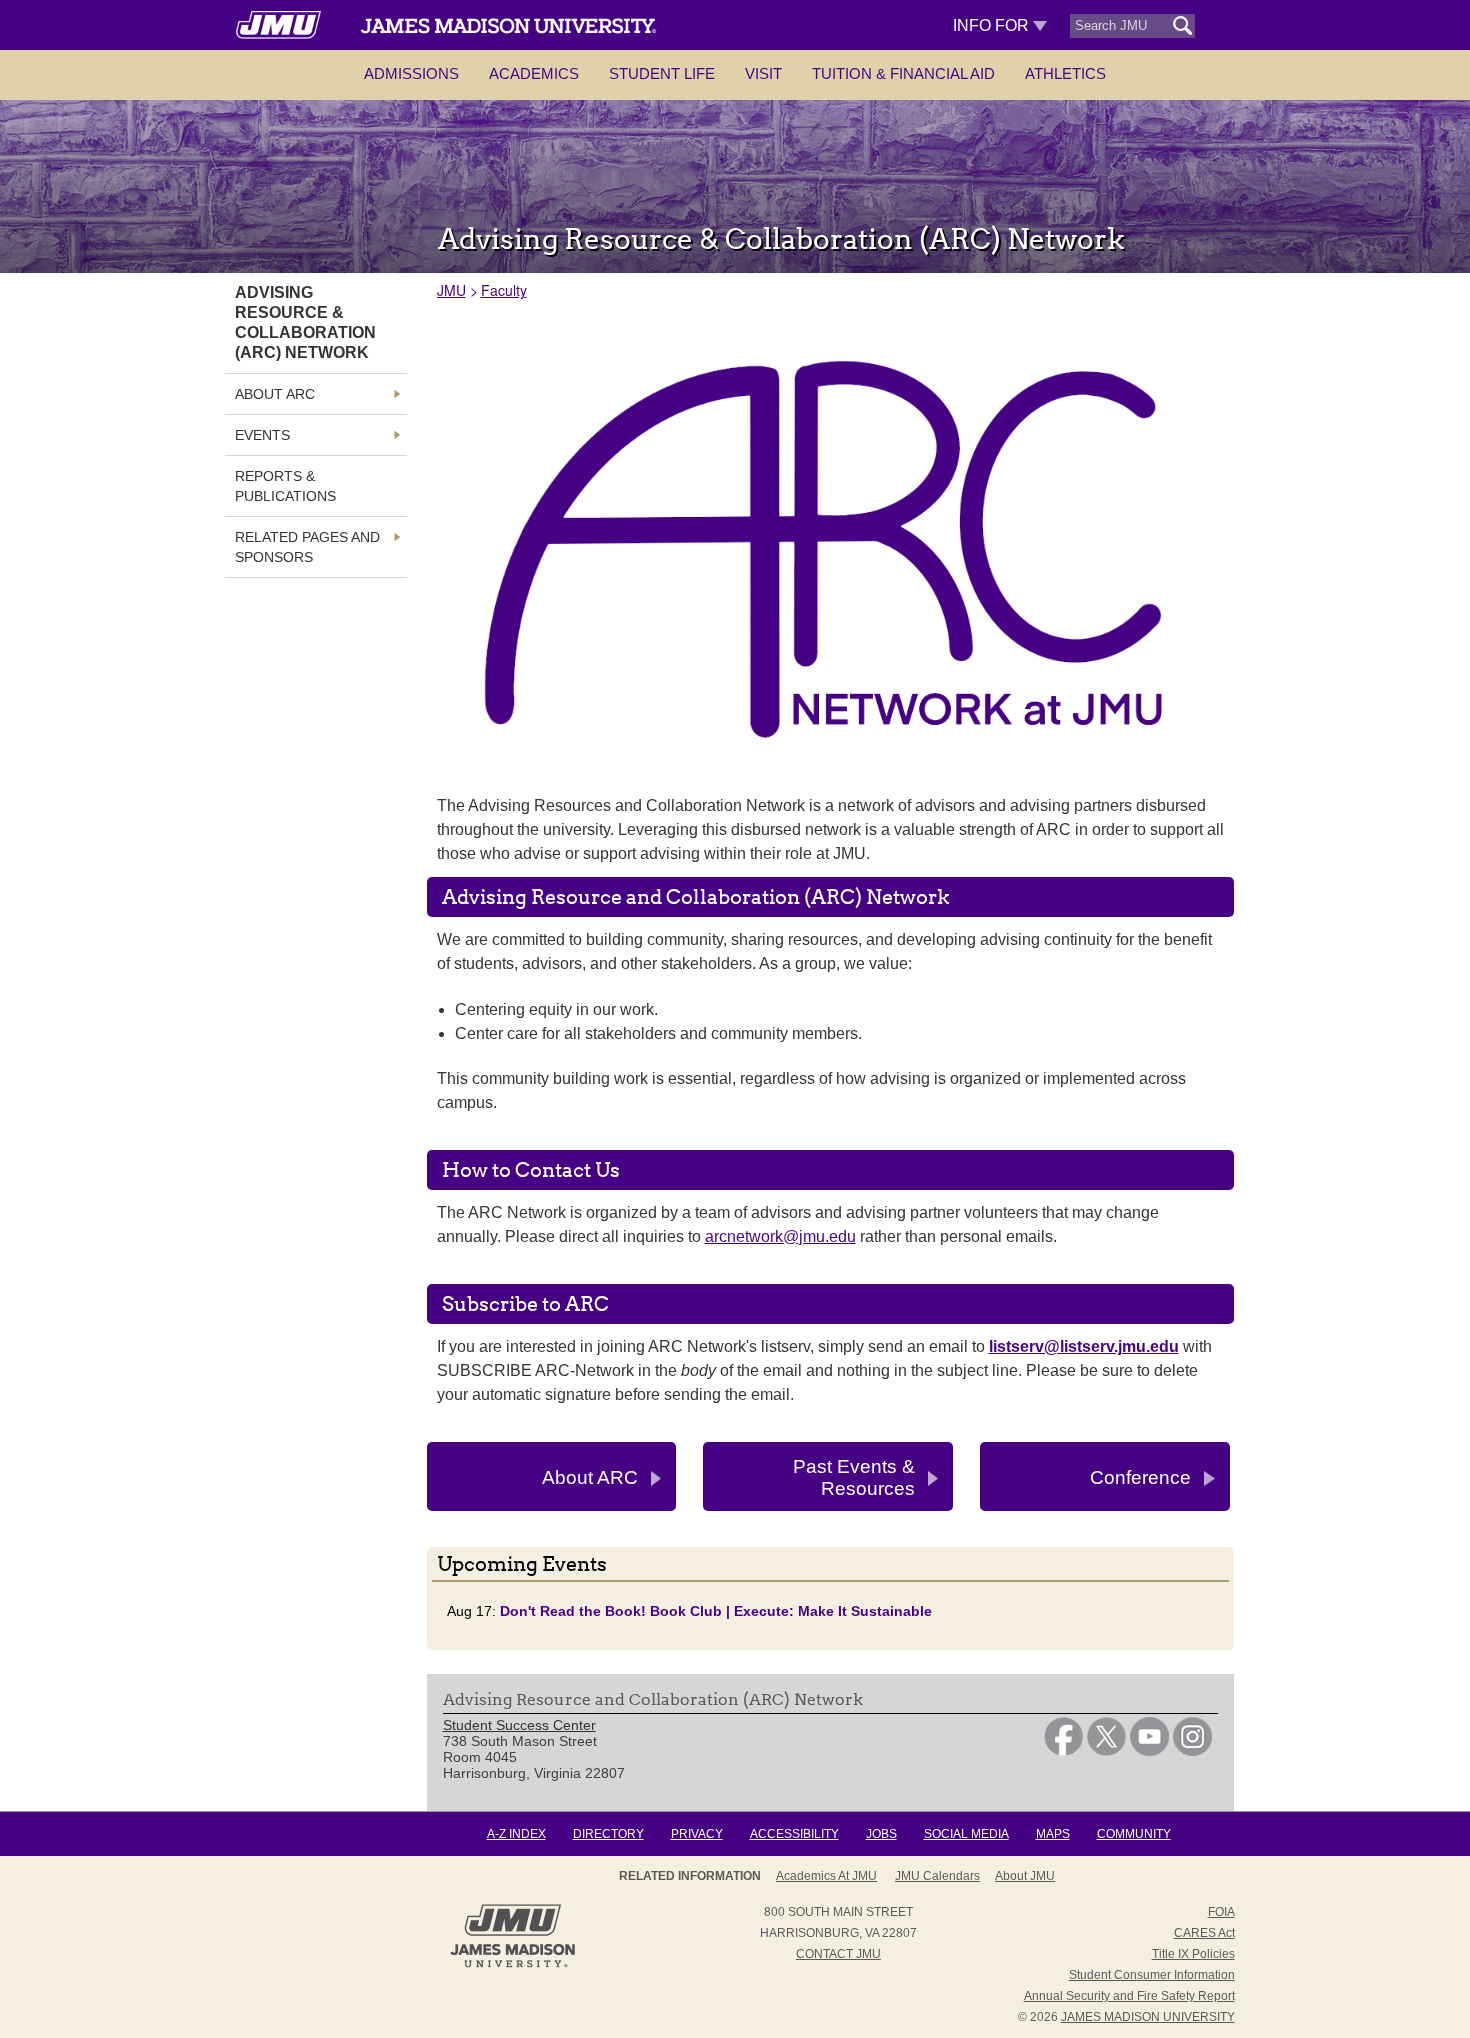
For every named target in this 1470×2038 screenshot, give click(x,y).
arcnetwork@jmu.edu (780, 1236)
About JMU (1025, 1876)
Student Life (662, 73)
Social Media (966, 1834)
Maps (1053, 1834)
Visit (763, 73)
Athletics (1065, 73)
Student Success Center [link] (519, 1725)
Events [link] (262, 435)
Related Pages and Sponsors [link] (307, 547)
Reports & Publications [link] (285, 486)
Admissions (411, 73)
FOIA (1221, 1912)
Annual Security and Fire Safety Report (1129, 1996)
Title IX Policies (1193, 1954)
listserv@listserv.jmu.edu (1084, 1346)
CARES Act (1204, 1933)
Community (1134, 1834)
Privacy (697, 1834)
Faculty (504, 290)
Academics (534, 73)
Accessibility (794, 1834)
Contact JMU (838, 1954)
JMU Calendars (937, 1876)
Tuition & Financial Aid (903, 73)
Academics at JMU (826, 1876)
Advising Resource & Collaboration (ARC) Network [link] (305, 322)
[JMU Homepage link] (512, 1965)
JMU (451, 290)
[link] (1063, 1751)
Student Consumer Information (1152, 1975)
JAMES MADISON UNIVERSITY (1148, 2017)
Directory (608, 1834)
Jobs (881, 1834)
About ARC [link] (275, 394)
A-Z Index (516, 1834)
